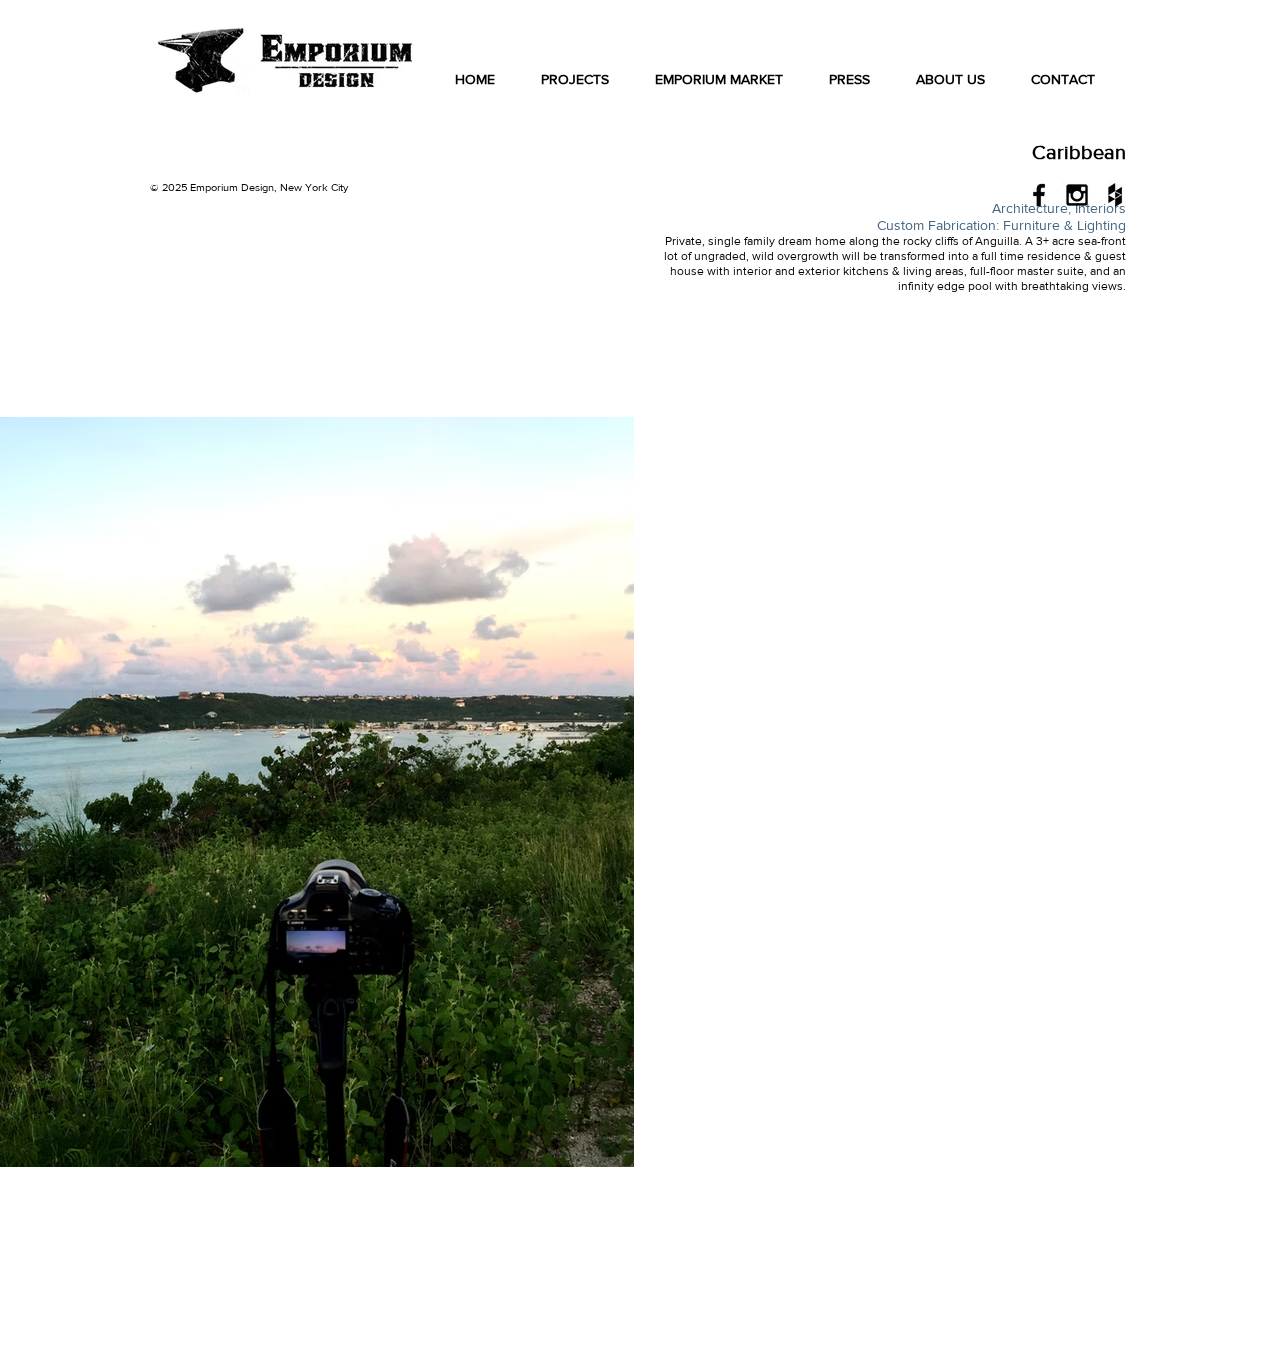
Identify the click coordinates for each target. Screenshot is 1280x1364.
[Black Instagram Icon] (1077, 195)
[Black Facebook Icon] (1039, 195)
